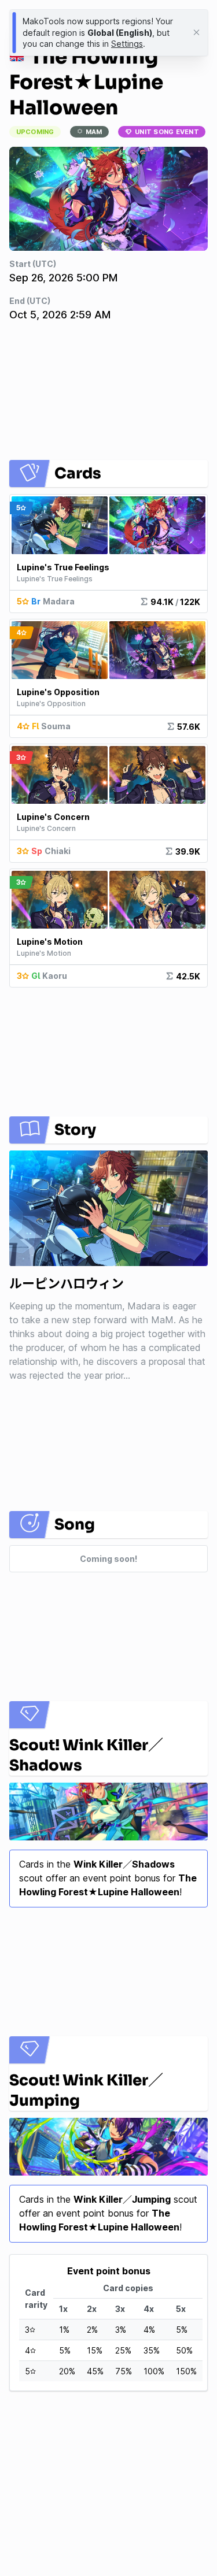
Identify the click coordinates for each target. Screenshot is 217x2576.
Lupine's (58, 692)
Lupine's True (63, 567)
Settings (127, 44)
